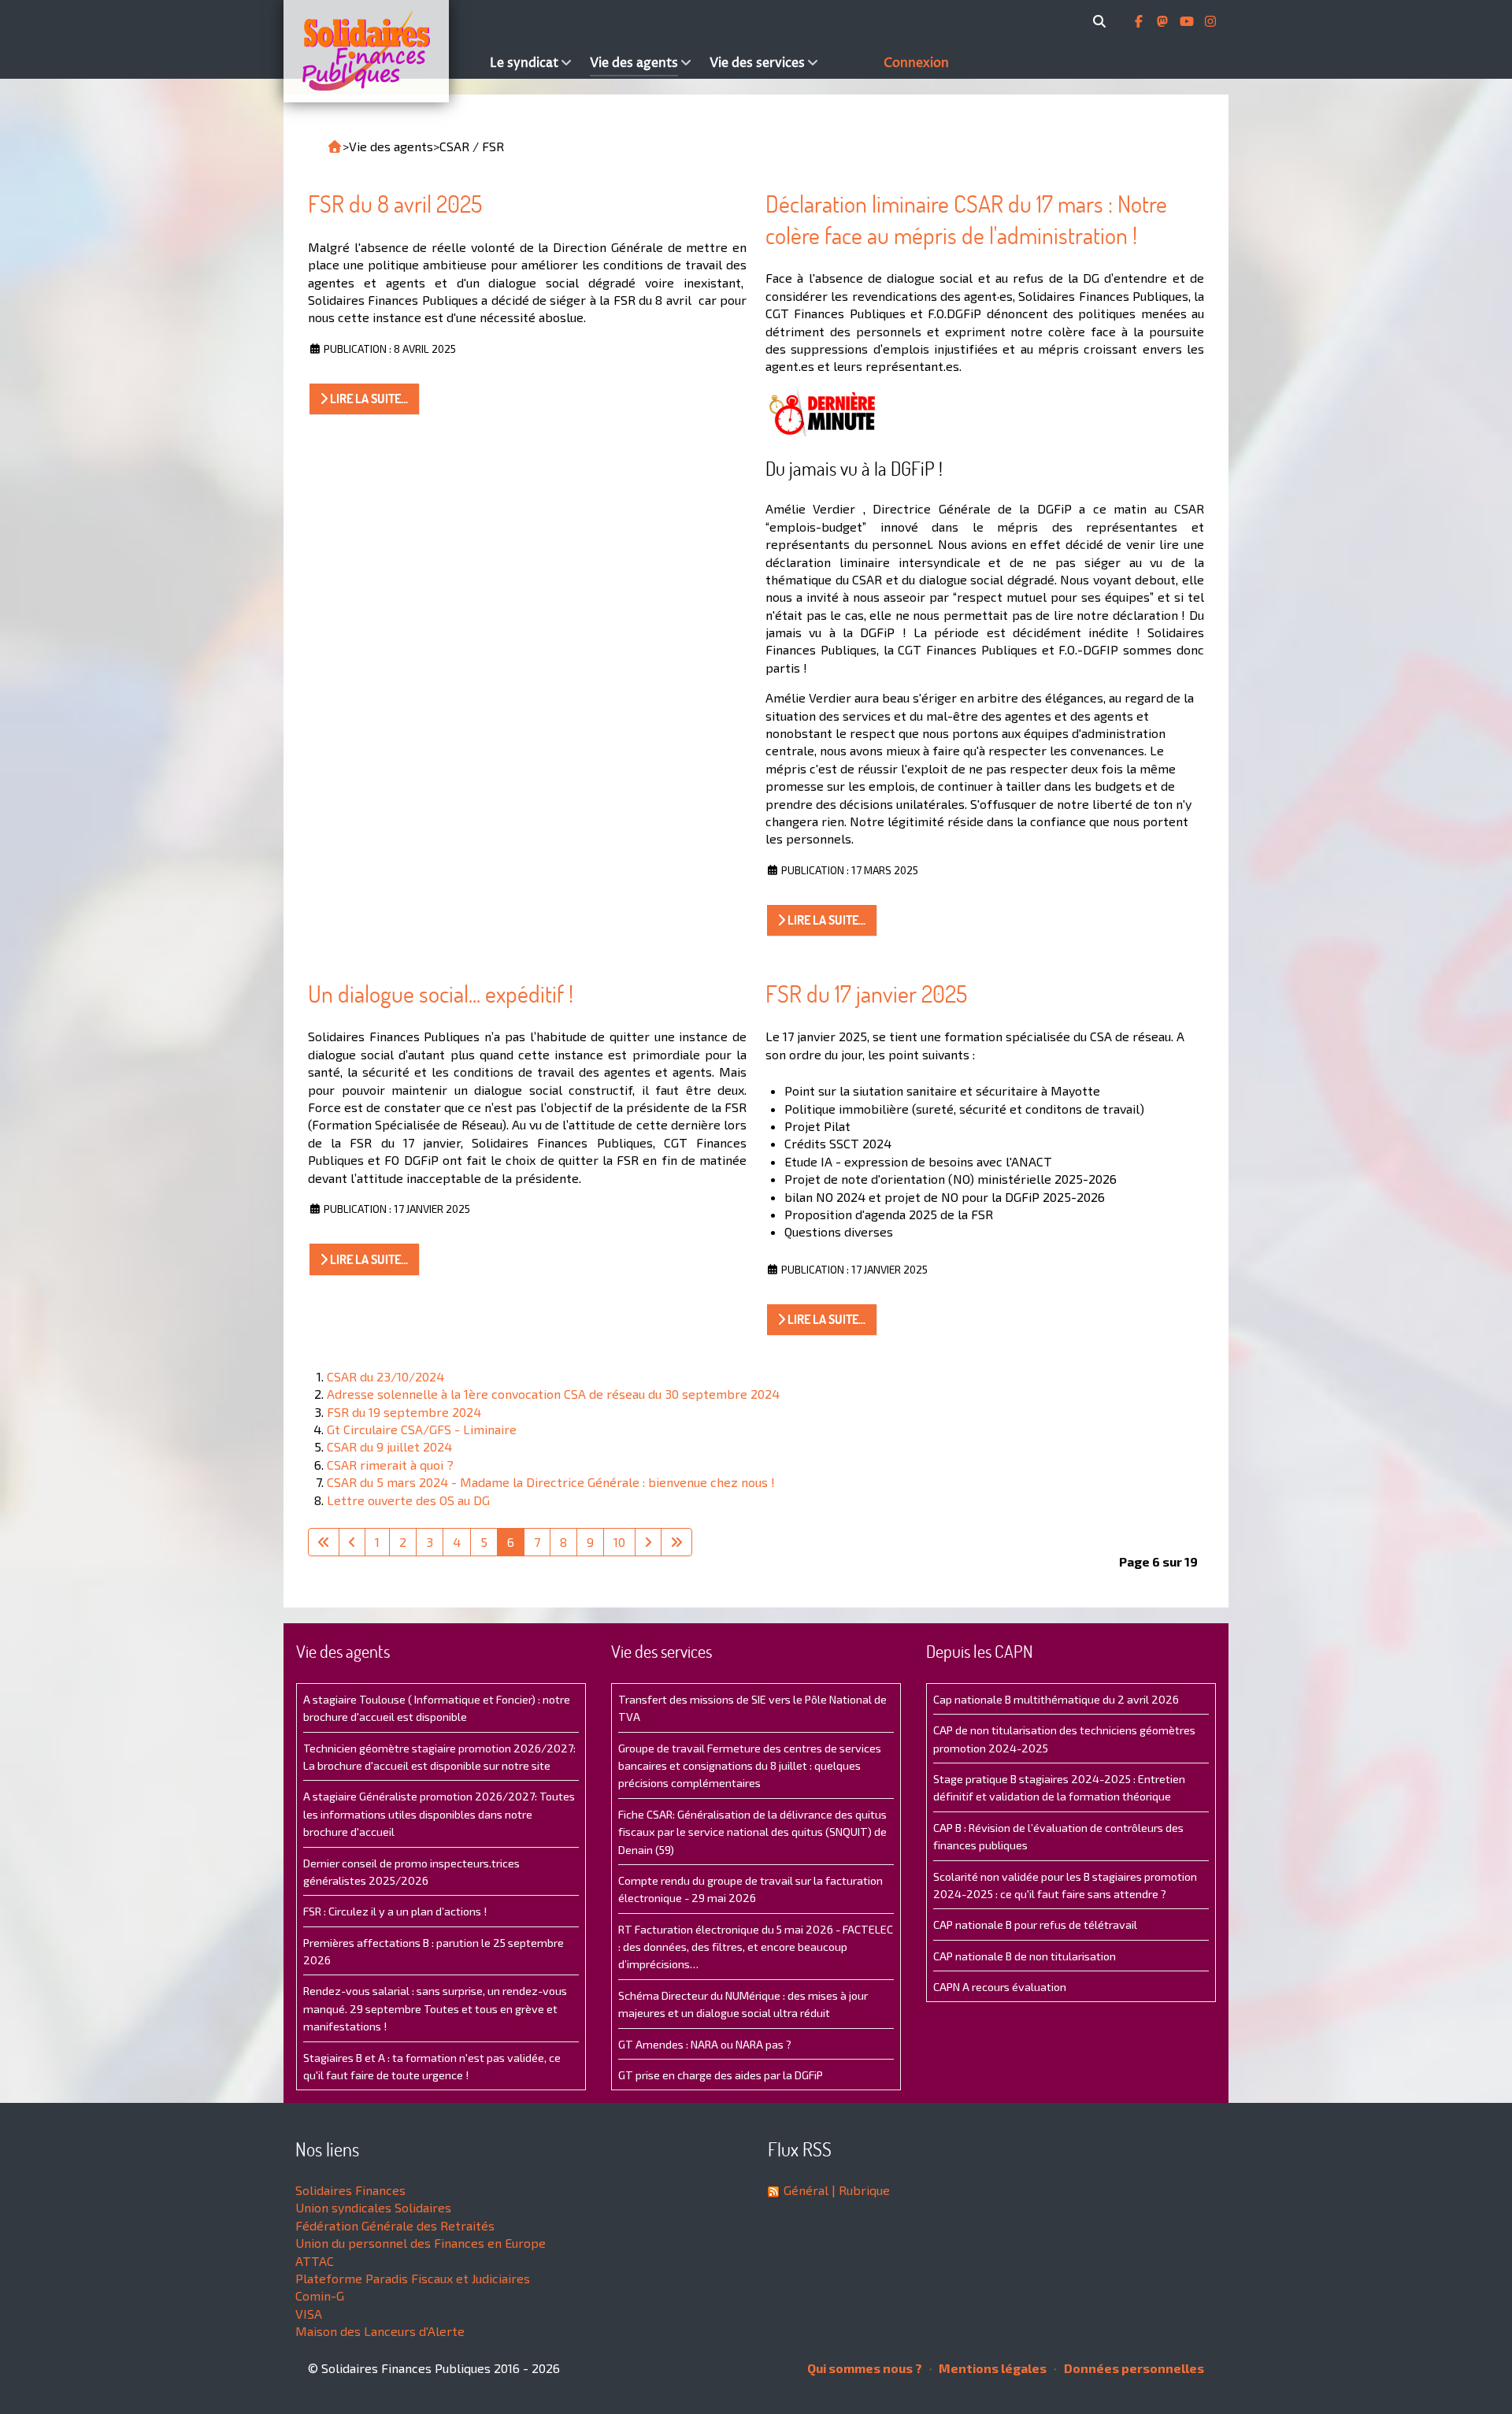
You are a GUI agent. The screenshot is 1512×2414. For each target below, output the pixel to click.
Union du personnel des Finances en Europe (421, 2243)
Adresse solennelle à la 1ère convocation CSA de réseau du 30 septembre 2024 (553, 1394)
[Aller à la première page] (324, 1542)
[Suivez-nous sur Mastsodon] (1164, 21)
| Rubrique (859, 2190)
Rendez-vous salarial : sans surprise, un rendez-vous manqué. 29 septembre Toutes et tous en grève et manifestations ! (435, 2008)
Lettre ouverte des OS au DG (408, 1500)
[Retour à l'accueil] (335, 146)
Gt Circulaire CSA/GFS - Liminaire (422, 1429)
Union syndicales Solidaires (373, 2207)
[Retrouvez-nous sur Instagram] (1210, 21)
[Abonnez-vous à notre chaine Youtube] (1188, 21)
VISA (309, 2314)
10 (619, 1542)
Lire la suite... (368, 399)
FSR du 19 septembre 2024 (404, 1412)
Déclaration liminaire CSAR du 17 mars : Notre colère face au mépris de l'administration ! (966, 219)
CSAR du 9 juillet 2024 (389, 1446)
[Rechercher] (1102, 21)
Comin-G (320, 2295)
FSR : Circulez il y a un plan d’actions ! (395, 1911)
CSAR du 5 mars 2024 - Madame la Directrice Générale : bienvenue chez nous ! (551, 1482)
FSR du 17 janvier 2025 (866, 994)
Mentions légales (991, 2368)
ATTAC (315, 2261)
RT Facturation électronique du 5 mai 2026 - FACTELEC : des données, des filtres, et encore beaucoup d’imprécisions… (756, 1947)
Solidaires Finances (350, 2190)
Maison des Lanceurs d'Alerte (380, 2331)
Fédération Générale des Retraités (395, 2225)
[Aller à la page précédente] (352, 1542)
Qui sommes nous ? (865, 2368)
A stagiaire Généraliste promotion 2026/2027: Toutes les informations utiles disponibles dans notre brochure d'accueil (439, 1814)
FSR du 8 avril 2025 (395, 204)
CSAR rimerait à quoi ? (390, 1465)
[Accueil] (383, 51)
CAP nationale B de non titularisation (1025, 1956)
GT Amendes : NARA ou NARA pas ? (705, 2044)
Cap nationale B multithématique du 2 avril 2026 (1056, 1699)
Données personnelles (1133, 2368)
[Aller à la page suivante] (648, 1542)
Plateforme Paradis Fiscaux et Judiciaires (413, 2278)
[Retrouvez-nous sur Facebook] (1140, 21)
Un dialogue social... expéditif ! (441, 994)
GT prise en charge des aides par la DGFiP (721, 2075)
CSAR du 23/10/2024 (385, 1376)
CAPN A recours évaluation (1000, 1987)
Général (806, 2190)
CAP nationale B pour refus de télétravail (1035, 1925)
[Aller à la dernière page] (676, 1542)
